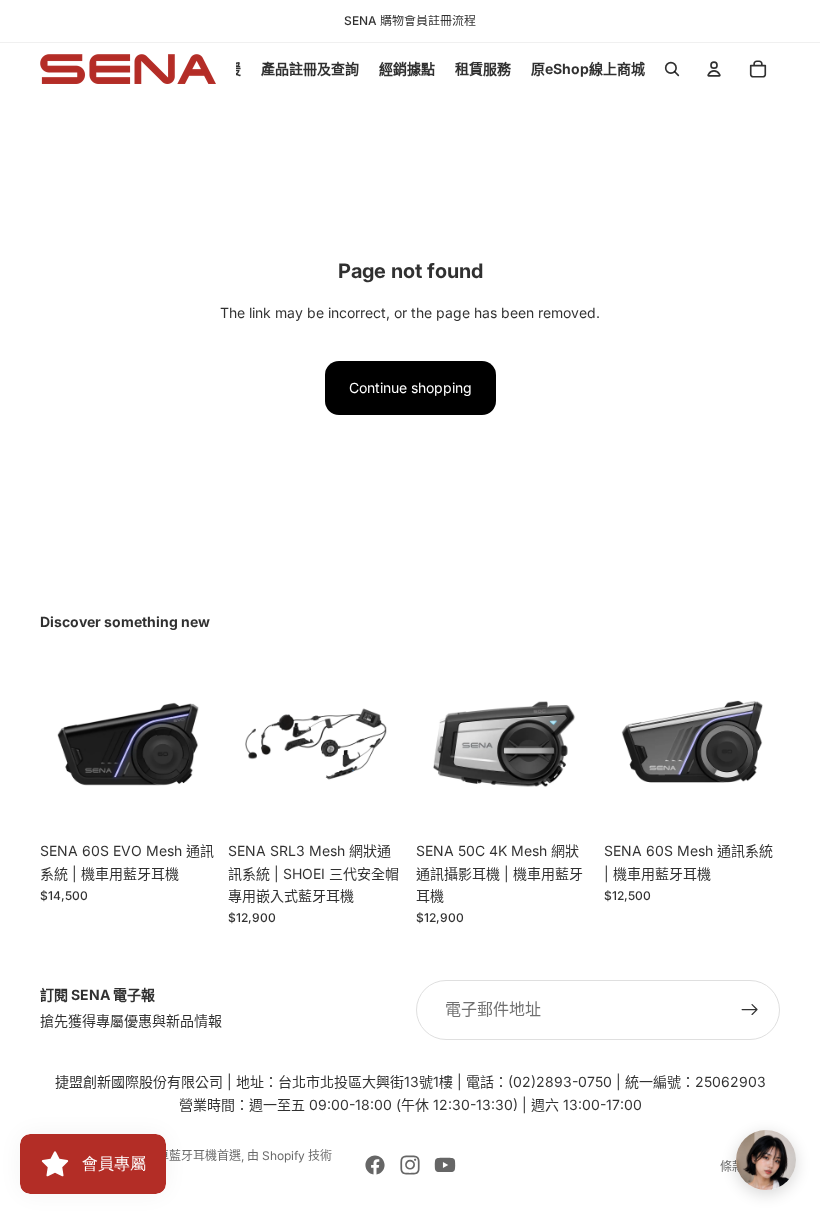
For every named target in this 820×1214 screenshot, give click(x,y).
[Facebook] (375, 1165)
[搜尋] (672, 69)
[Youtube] (445, 1165)
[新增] (373, 801)
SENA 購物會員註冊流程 (410, 20)
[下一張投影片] (570, 744)
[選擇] (185, 801)
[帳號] (714, 69)
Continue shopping (410, 387)
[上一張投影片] (438, 744)
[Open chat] (766, 1160)
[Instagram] (410, 1165)
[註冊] (750, 1010)
